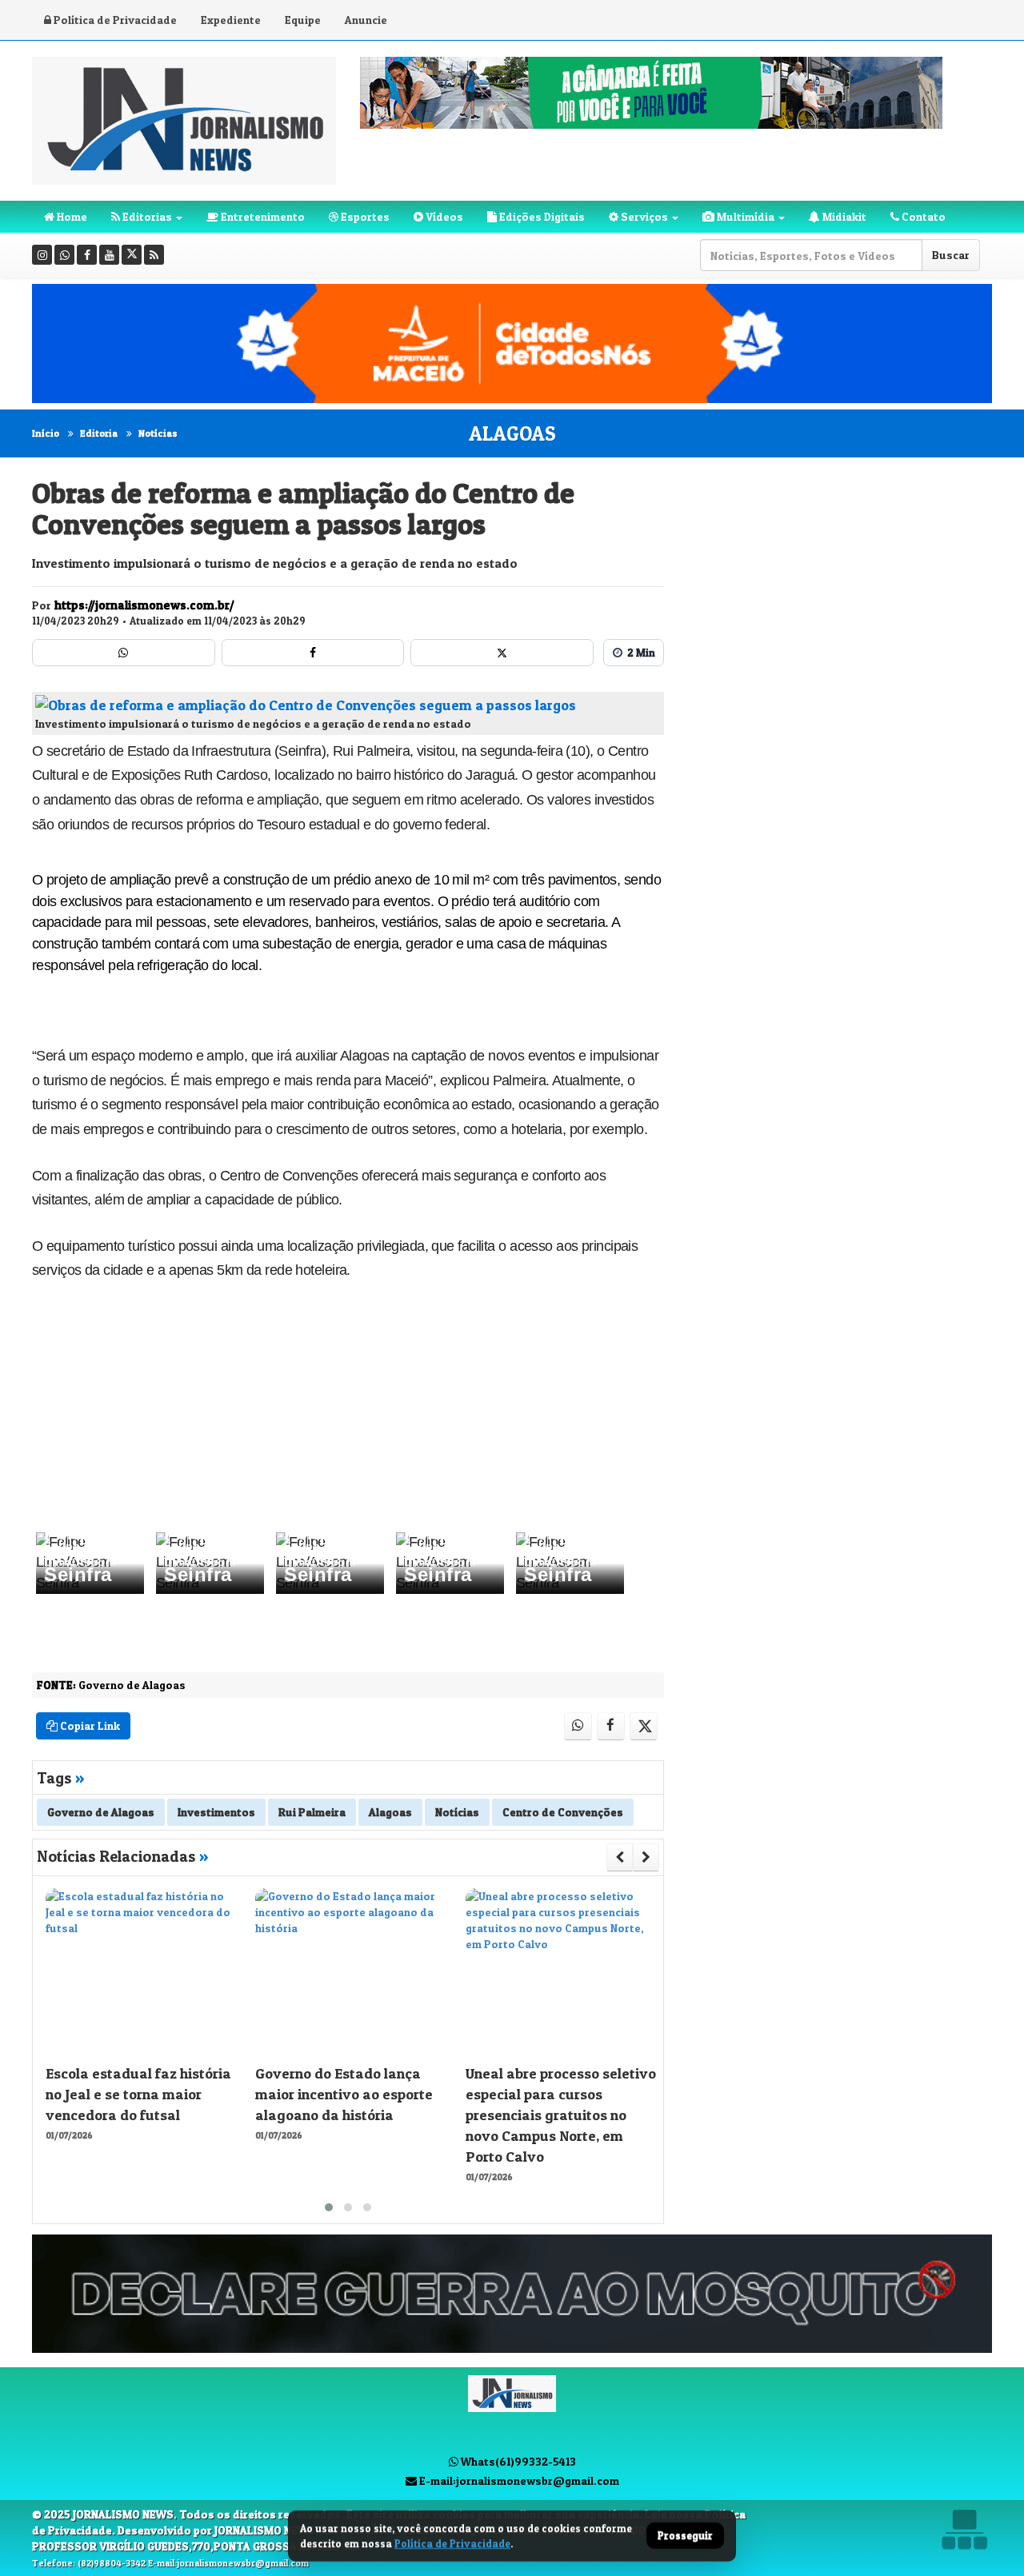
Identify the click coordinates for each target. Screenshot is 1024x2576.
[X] (132, 255)
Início (46, 433)
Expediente (231, 20)
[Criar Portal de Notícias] (964, 2529)
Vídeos (443, 216)
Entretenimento (262, 216)
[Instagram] (42, 255)
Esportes (364, 216)
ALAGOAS (512, 433)
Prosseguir (685, 2536)
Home (71, 216)
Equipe (303, 20)
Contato (922, 216)
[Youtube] (109, 255)
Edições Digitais (541, 216)
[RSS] (154, 255)
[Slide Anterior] (620, 1857)
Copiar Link (89, 1725)
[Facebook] (87, 255)
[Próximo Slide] (646, 1857)
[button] (329, 2207)
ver (41, 1538)
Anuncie (366, 20)
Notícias (158, 433)
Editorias (146, 216)
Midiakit (843, 216)
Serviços (643, 216)
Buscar (951, 255)
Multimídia (744, 216)
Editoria (99, 433)
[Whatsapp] (64, 255)
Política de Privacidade (114, 20)
